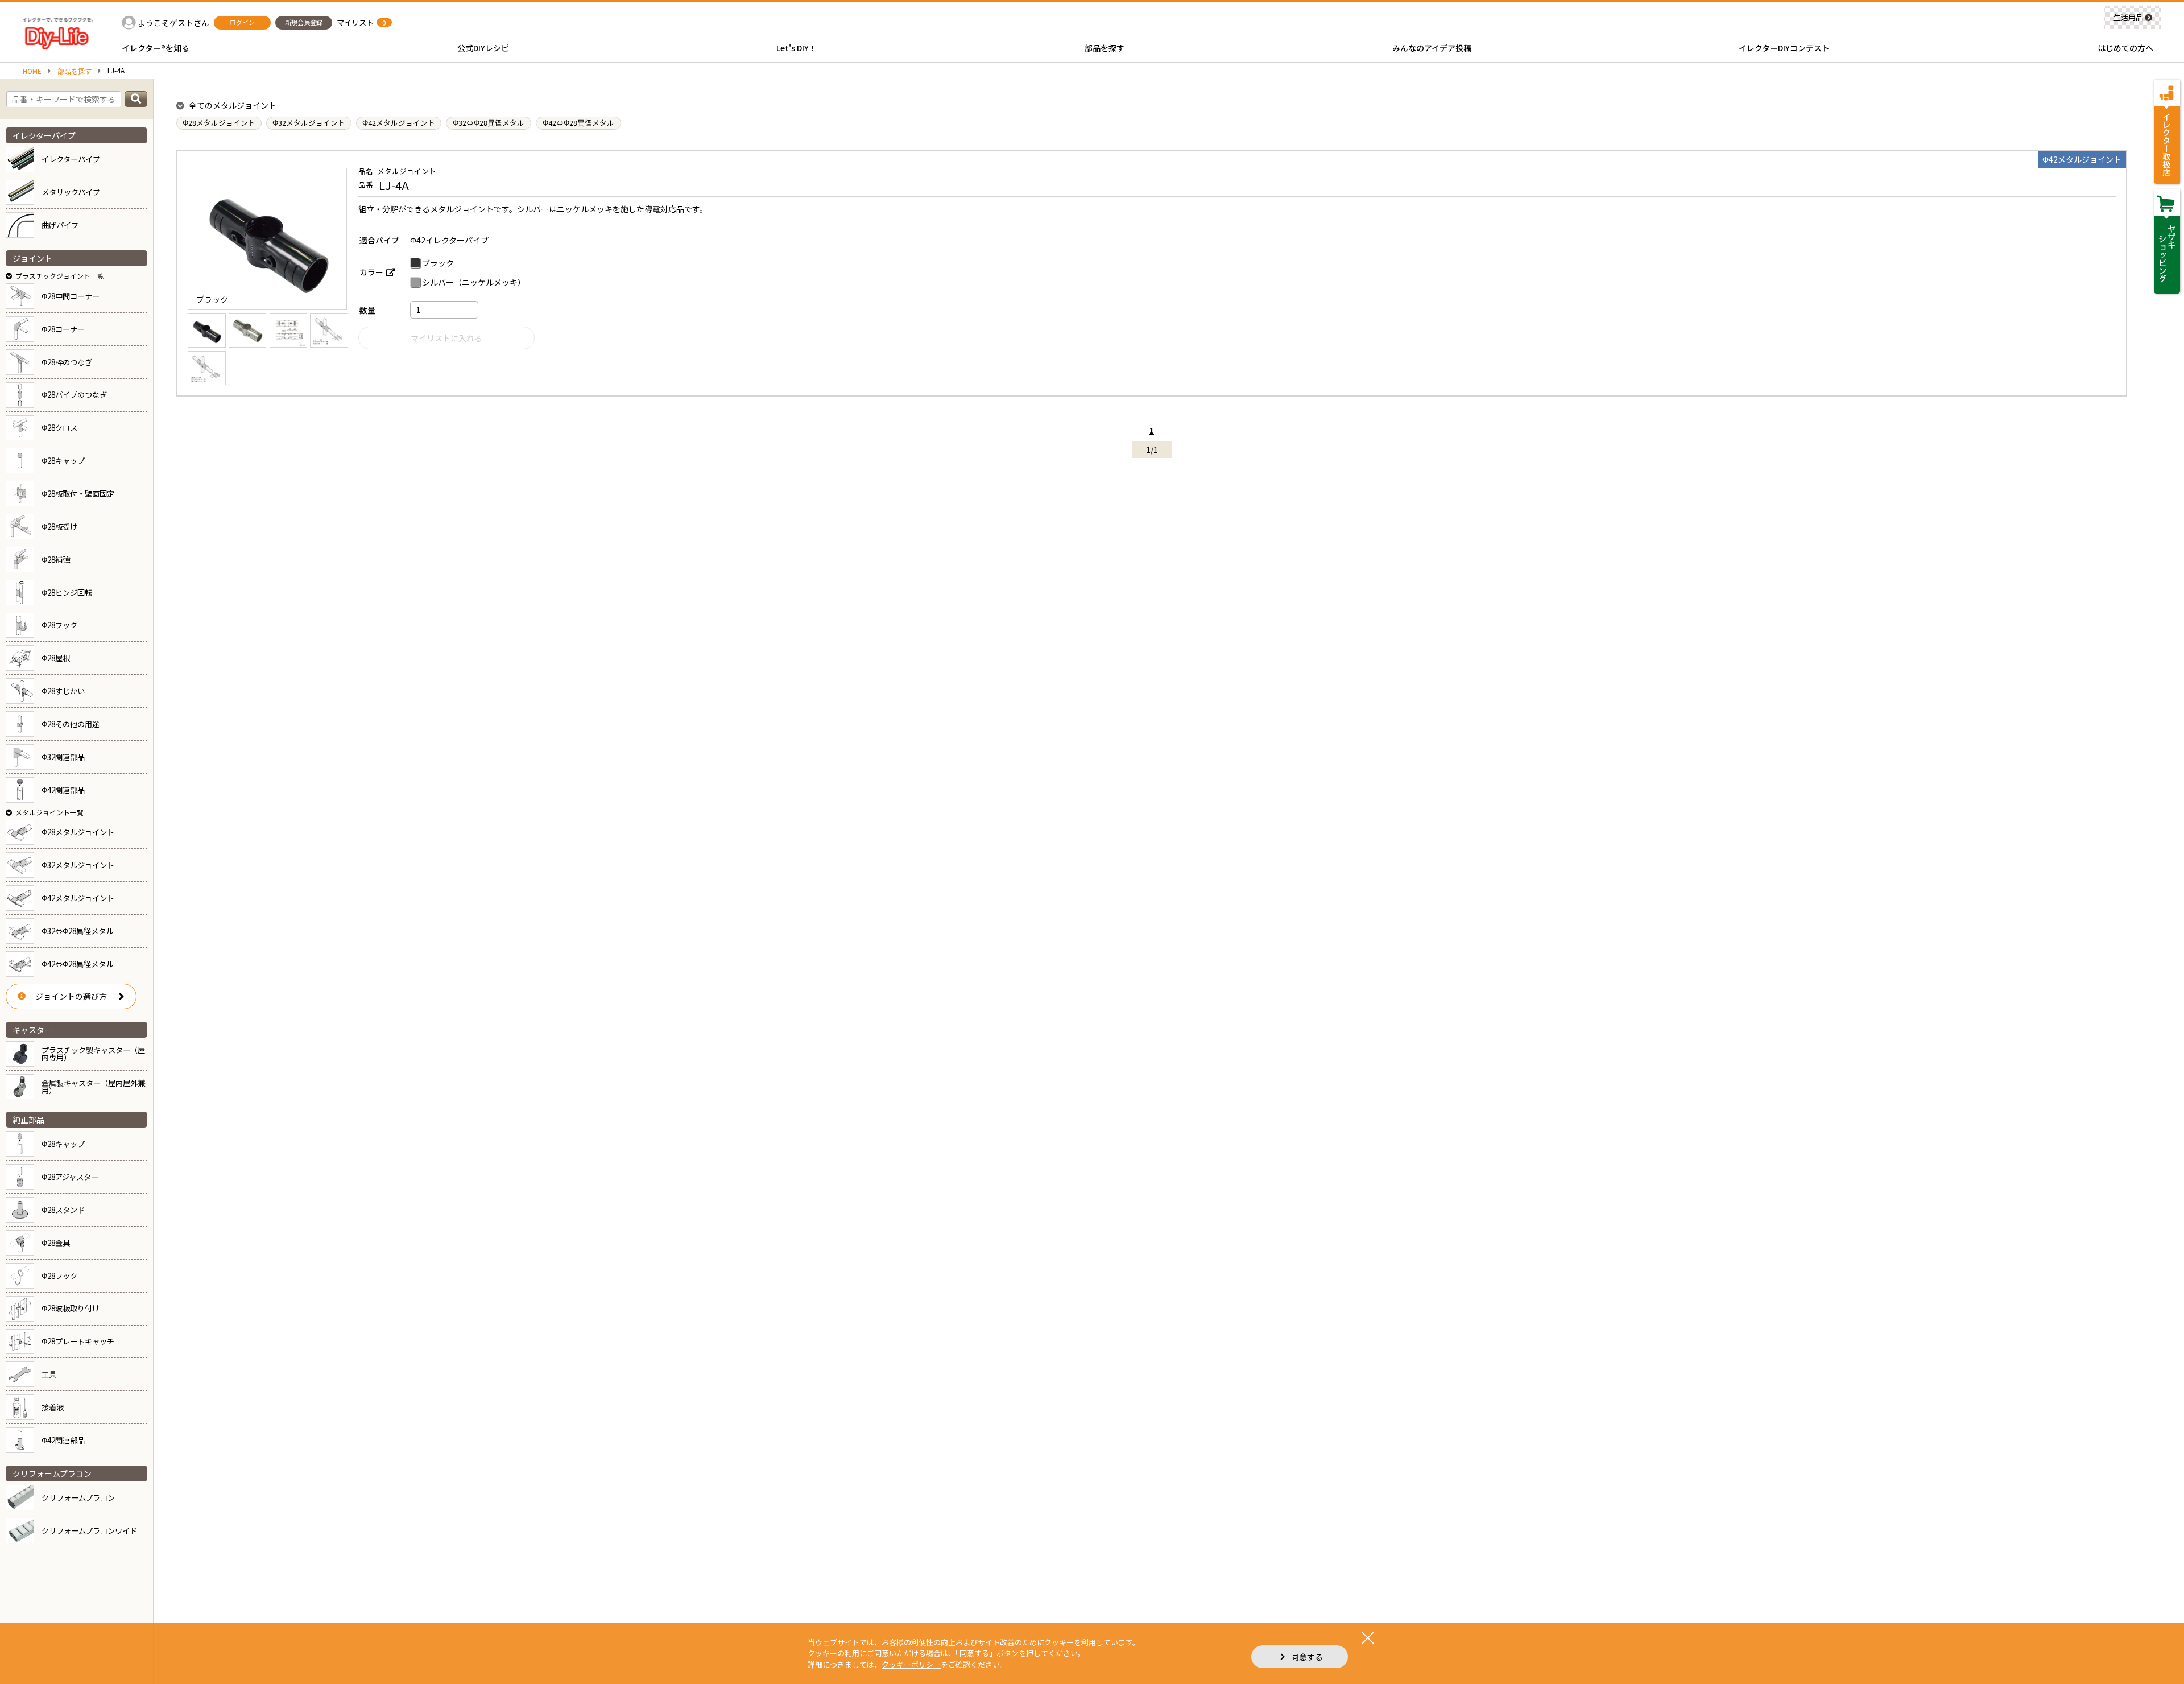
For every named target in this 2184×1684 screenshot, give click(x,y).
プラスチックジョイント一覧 (60, 276)
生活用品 (2128, 17)
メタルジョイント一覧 (49, 812)
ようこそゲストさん (173, 23)
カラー (371, 272)
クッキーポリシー (911, 1664)
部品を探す (75, 71)
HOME (32, 71)
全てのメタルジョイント (233, 105)
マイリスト (355, 22)
